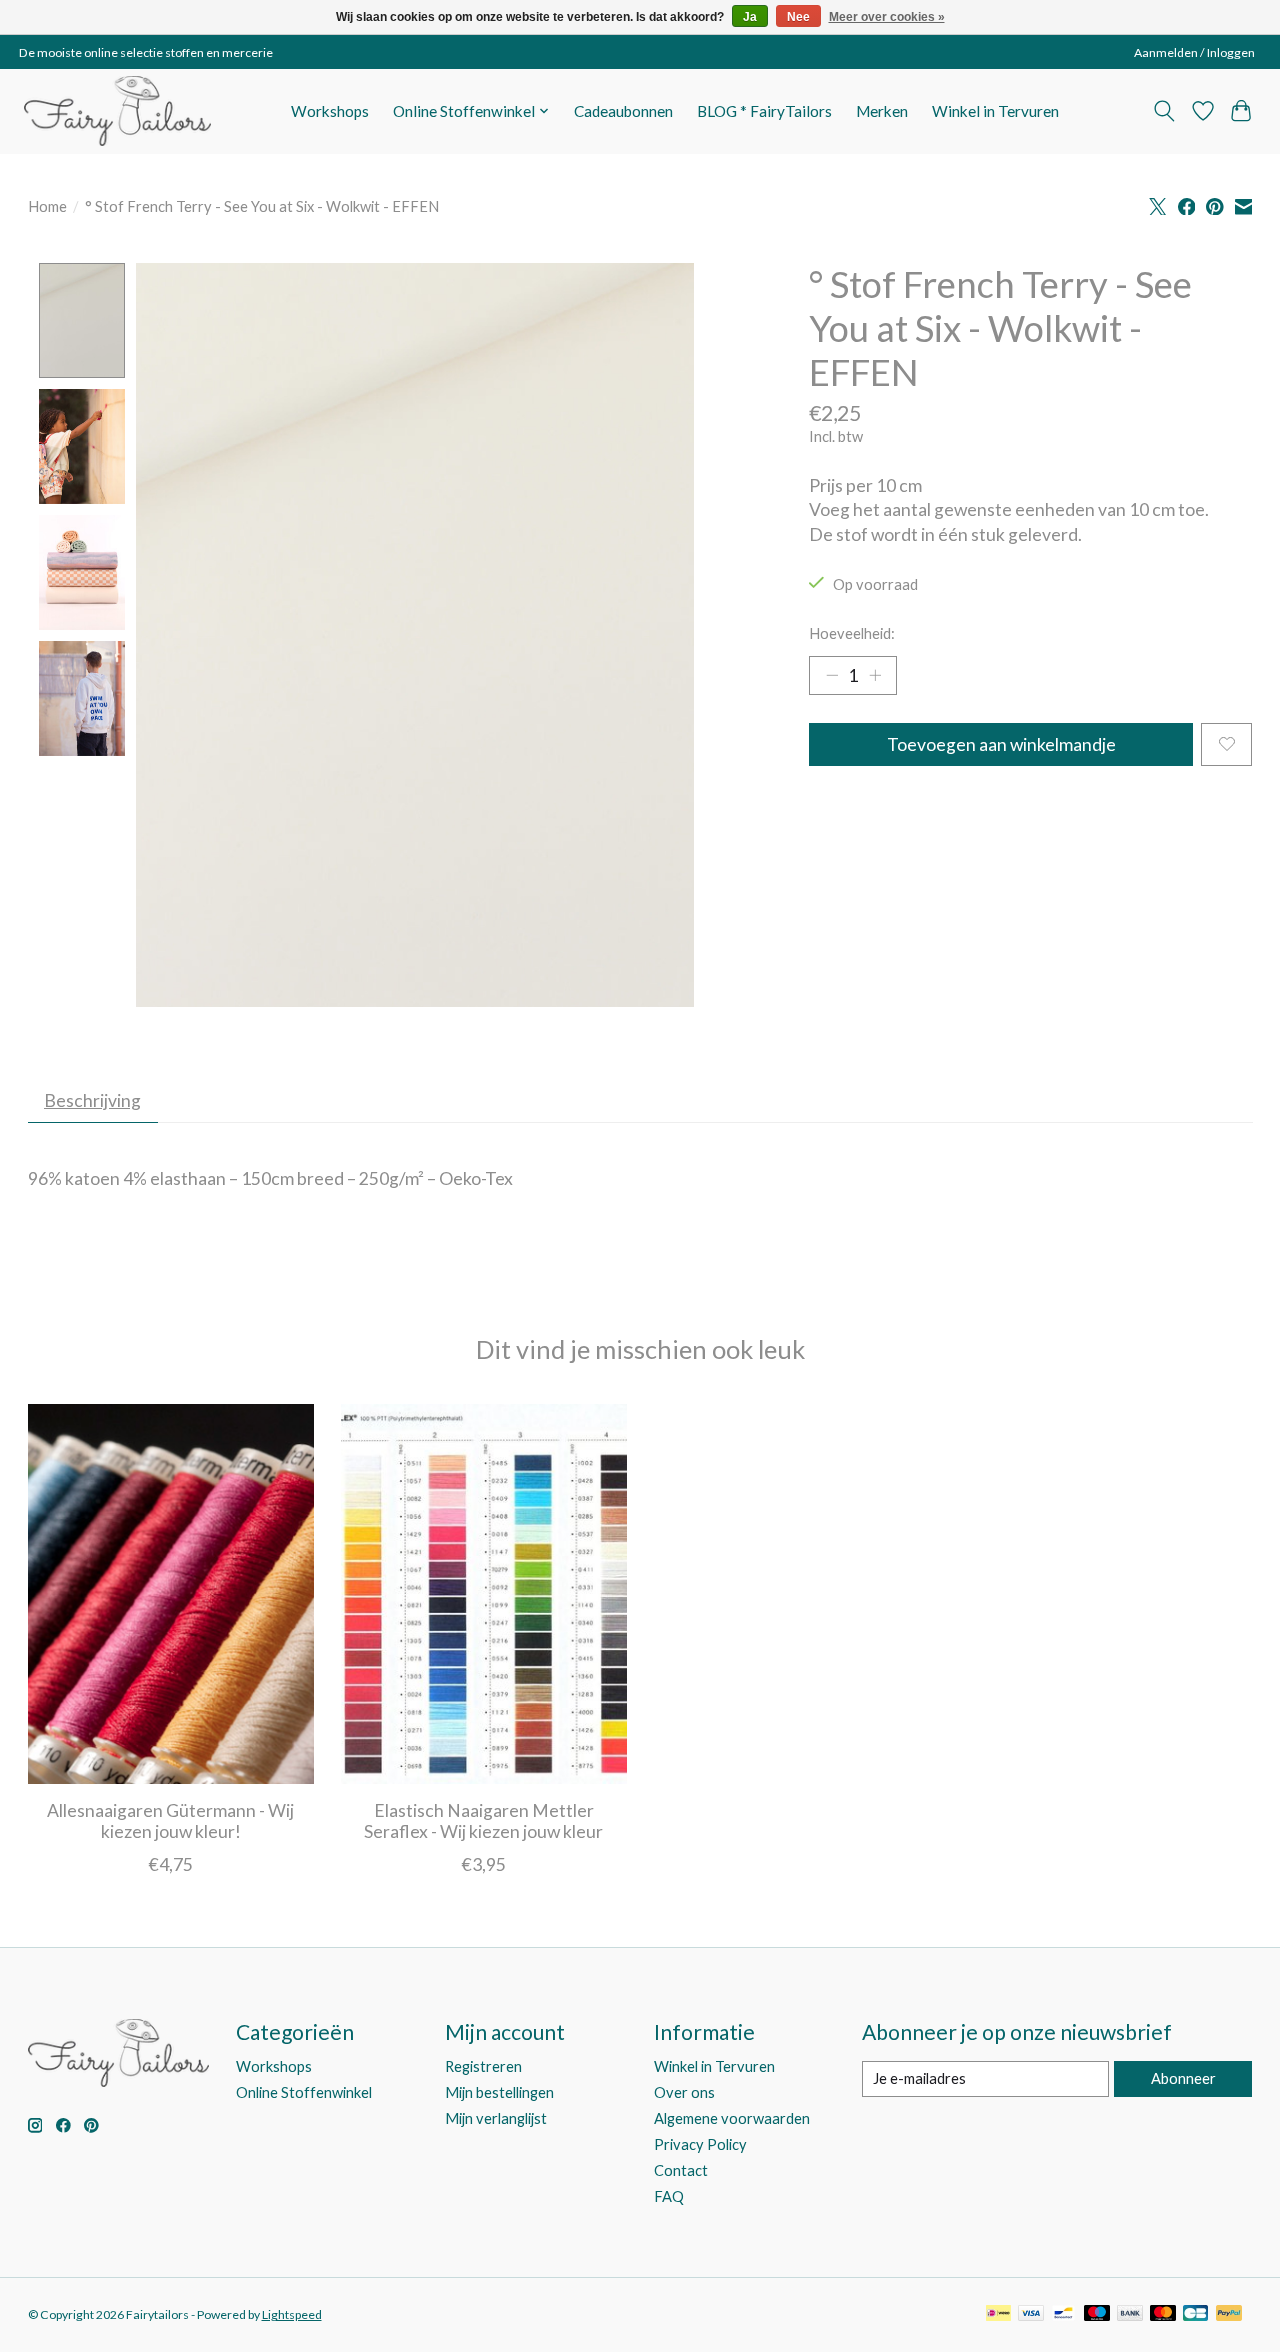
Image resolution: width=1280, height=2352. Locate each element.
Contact (681, 2170)
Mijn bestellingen (499, 2092)
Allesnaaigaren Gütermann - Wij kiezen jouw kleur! (170, 1822)
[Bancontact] (1063, 2314)
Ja (750, 17)
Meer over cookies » (887, 17)
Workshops (330, 111)
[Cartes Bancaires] (1195, 2314)
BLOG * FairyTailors (764, 111)
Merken (882, 111)
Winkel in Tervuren (995, 111)
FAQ (669, 2196)
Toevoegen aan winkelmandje (1001, 744)
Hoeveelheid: (852, 633)
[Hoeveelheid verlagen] (832, 675)
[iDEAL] (998, 2314)
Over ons (684, 2092)
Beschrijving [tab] (92, 1100)
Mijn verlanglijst (496, 2118)
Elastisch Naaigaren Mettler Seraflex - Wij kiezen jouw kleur (483, 1822)
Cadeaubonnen (623, 111)
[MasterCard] (1163, 2314)
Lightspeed (292, 2314)
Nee (798, 17)
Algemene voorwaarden (732, 2118)
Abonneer (1183, 2078)
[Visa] (1031, 2314)
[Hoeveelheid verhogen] (875, 675)
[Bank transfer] (1130, 2314)
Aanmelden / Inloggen (1194, 52)
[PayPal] (1229, 2314)
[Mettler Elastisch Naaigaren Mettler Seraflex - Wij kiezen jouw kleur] (484, 1594)
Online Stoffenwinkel (304, 2092)
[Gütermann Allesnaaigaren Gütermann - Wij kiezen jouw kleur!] (171, 1594)
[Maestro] (1097, 2314)
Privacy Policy (700, 2144)
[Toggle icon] (1163, 111)
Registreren (483, 2066)
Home (47, 206)
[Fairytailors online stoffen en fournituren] (117, 111)
